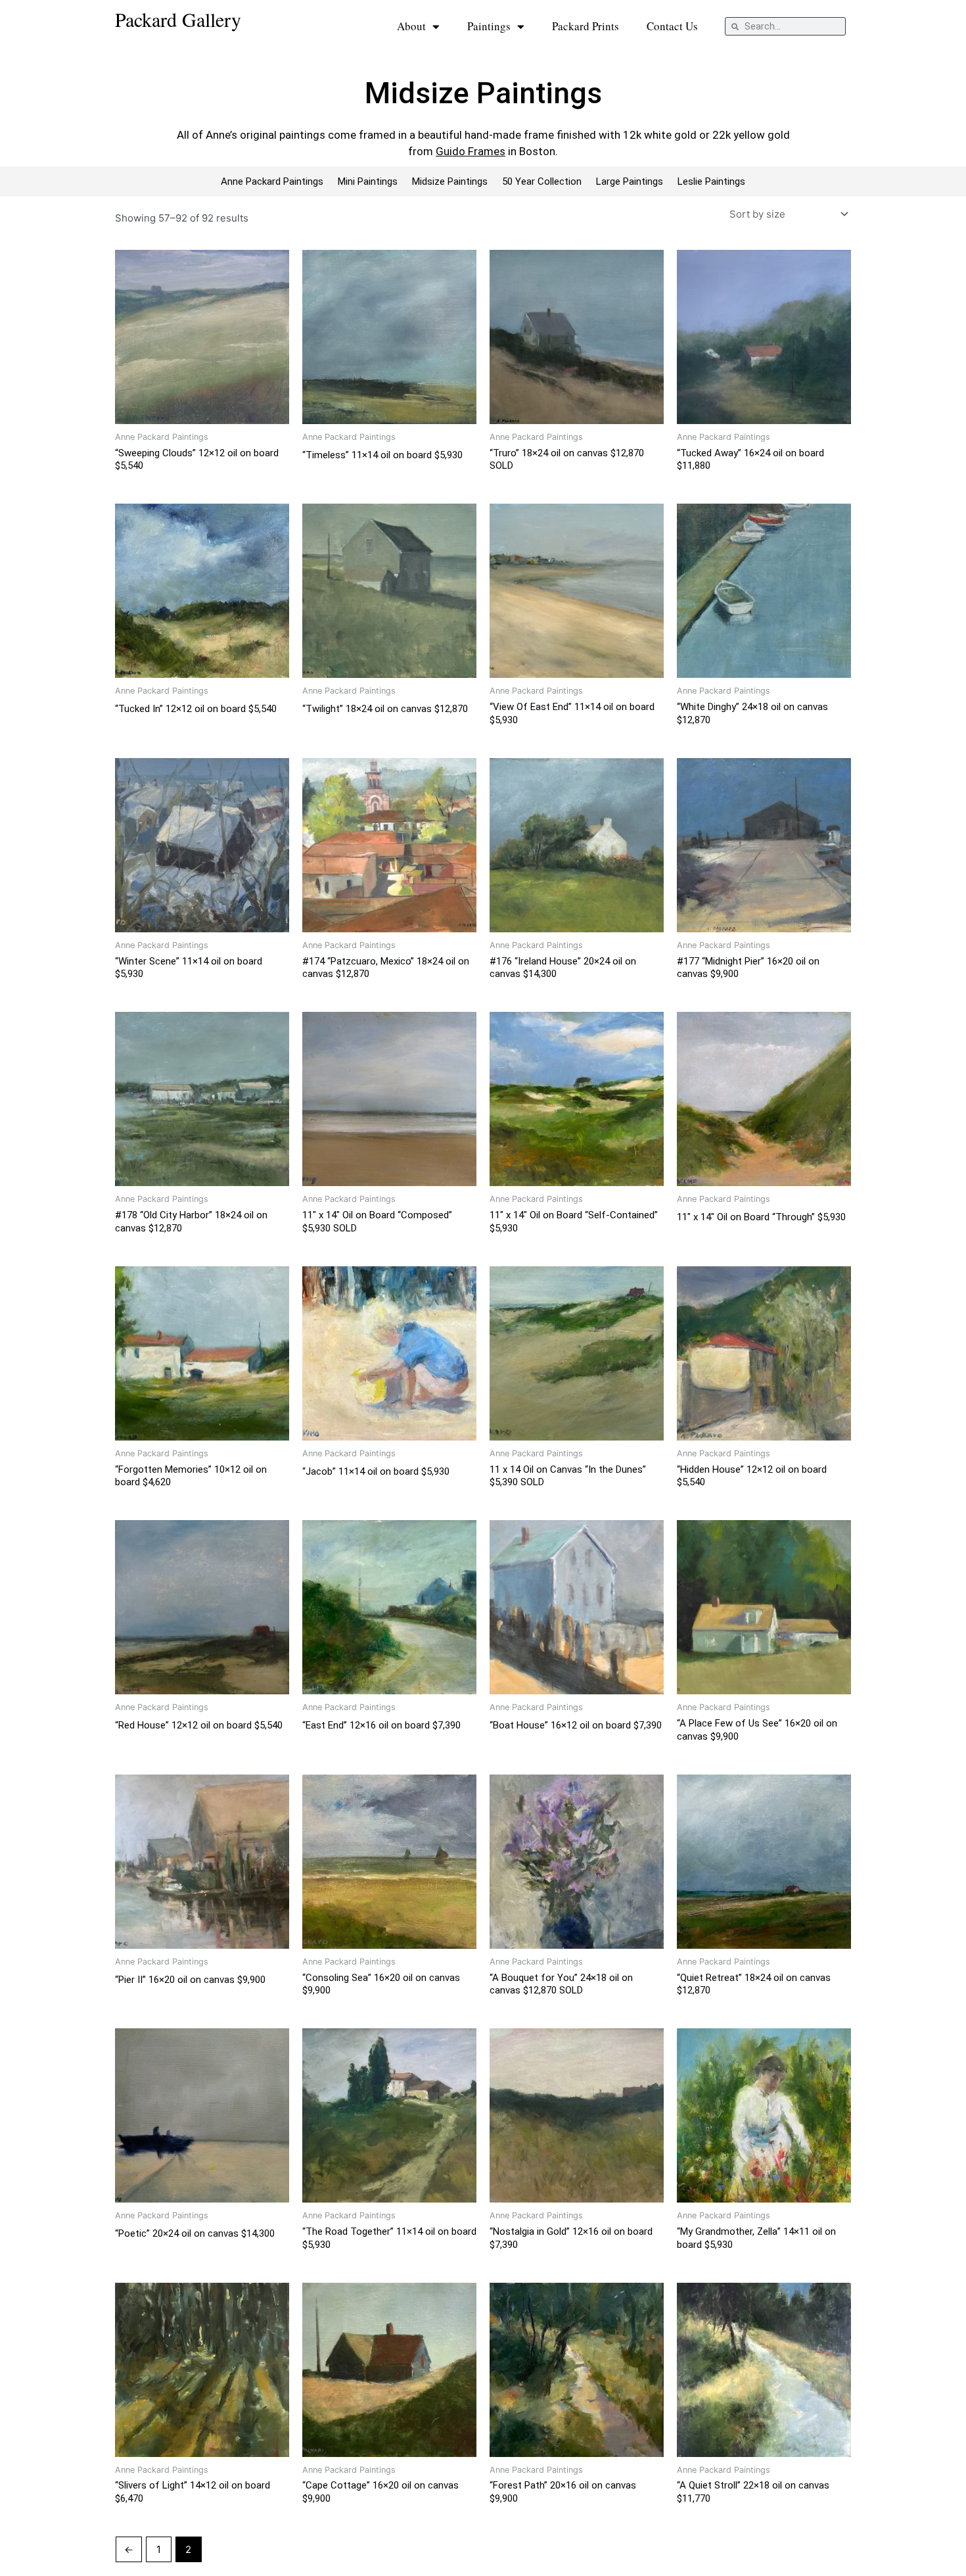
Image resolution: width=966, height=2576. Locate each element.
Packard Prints (586, 26)
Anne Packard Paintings (272, 181)
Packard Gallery (178, 19)
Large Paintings (630, 181)
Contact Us (672, 26)
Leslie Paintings (711, 181)
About (411, 26)
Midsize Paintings (450, 181)
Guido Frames (471, 151)
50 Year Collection (542, 181)
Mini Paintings (368, 181)
